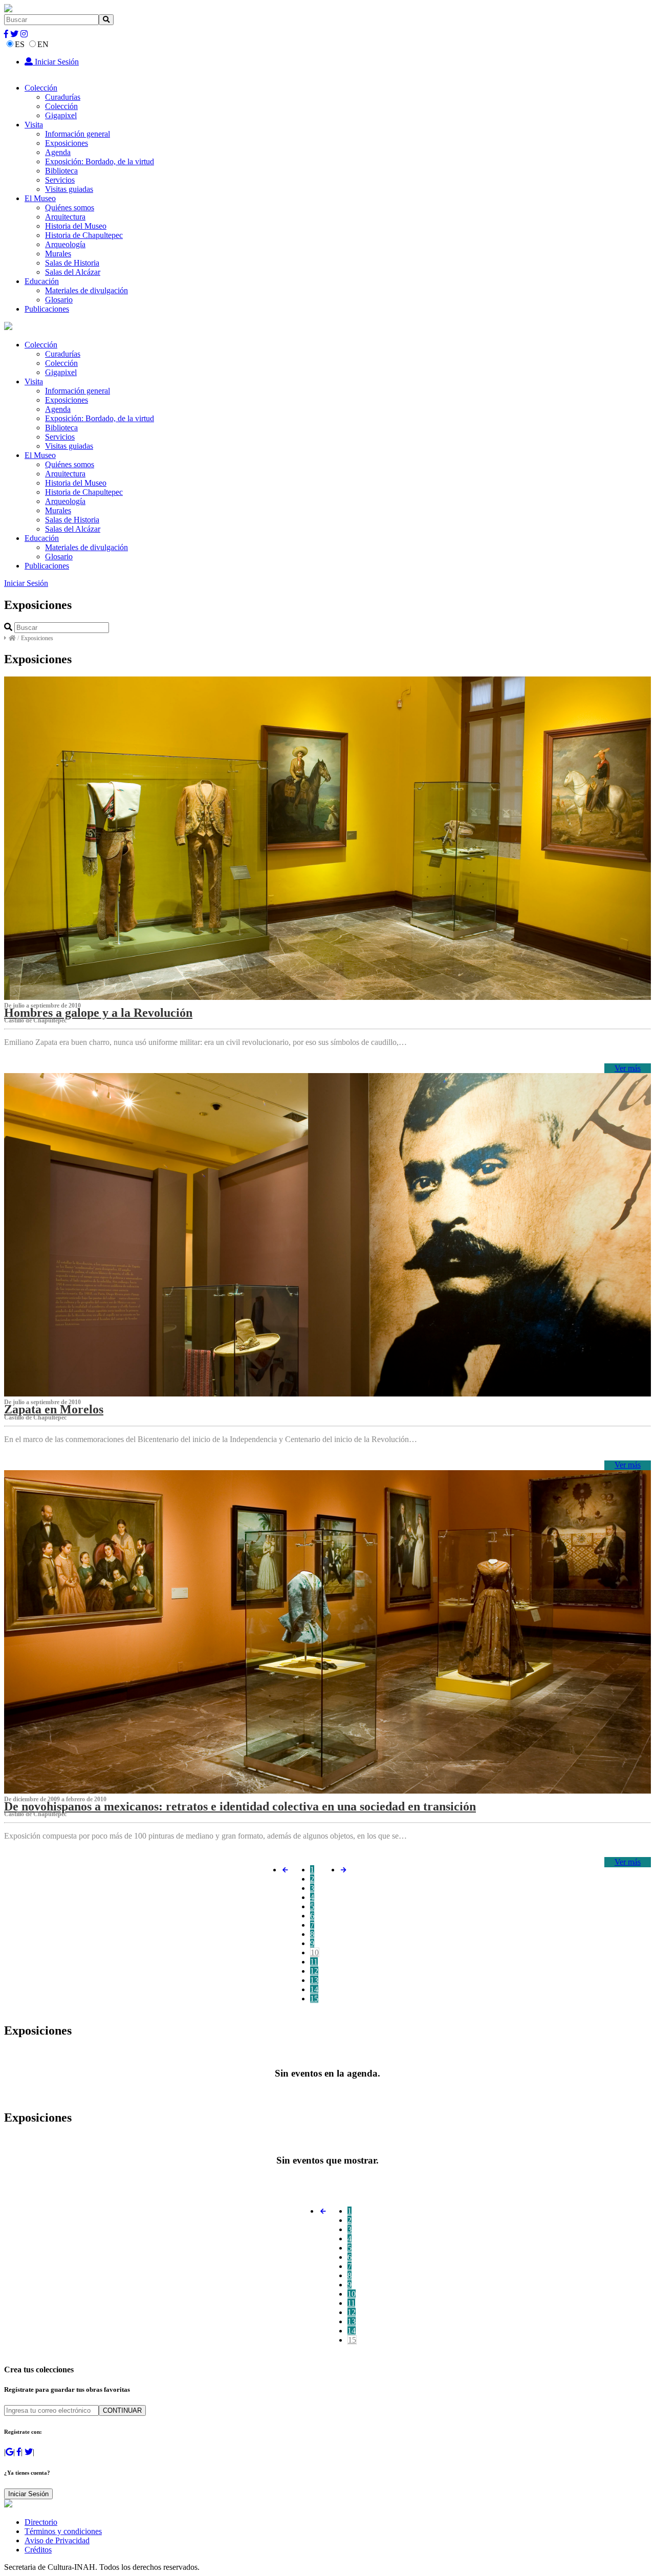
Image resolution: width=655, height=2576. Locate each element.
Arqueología (65, 244)
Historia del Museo (76, 226)
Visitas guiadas (69, 189)
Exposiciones (67, 143)
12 (314, 1971)
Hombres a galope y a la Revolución (98, 1013)
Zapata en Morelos (54, 1409)
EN (43, 44)
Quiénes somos (70, 208)
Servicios (60, 180)
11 (314, 1962)
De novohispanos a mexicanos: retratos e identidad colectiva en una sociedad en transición (240, 1806)
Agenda (58, 152)
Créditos (38, 2550)
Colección (41, 88)
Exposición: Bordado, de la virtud (100, 161)
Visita (34, 125)
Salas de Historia (72, 263)
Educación (42, 281)
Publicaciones (47, 309)
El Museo (40, 198)
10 (315, 1952)
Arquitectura (65, 217)
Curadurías (63, 97)
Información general (78, 134)
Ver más (628, 1068)
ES (20, 44)
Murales (58, 254)
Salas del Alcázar (73, 272)
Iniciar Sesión (56, 62)
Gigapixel (61, 115)
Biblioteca (61, 171)
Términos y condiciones (63, 2531)
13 (314, 1980)
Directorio (41, 2522)
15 (314, 1999)
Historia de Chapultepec (84, 235)
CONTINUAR (122, 2410)
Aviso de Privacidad (57, 2540)
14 (314, 1989)
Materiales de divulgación (86, 290)
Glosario (59, 300)
